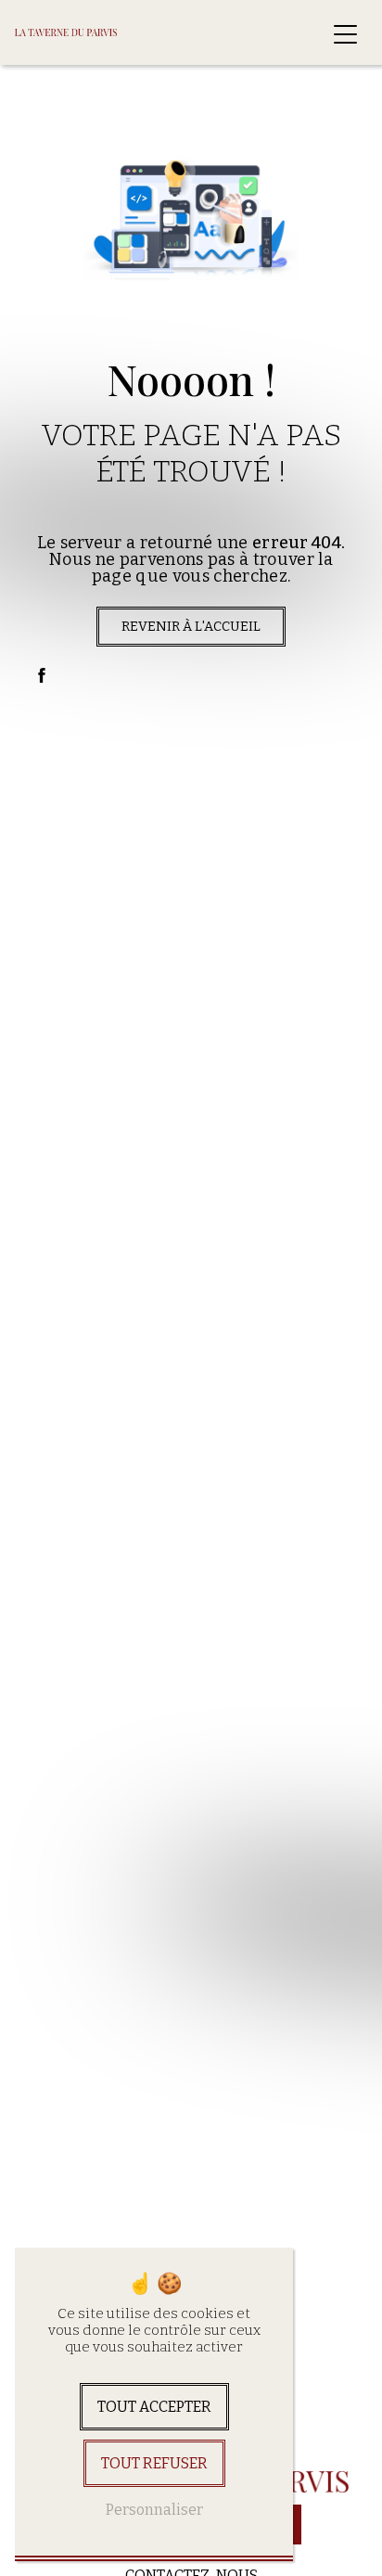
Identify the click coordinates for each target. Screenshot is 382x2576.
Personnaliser (154, 2510)
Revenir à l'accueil (191, 627)
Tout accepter (154, 2407)
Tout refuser (154, 2463)
